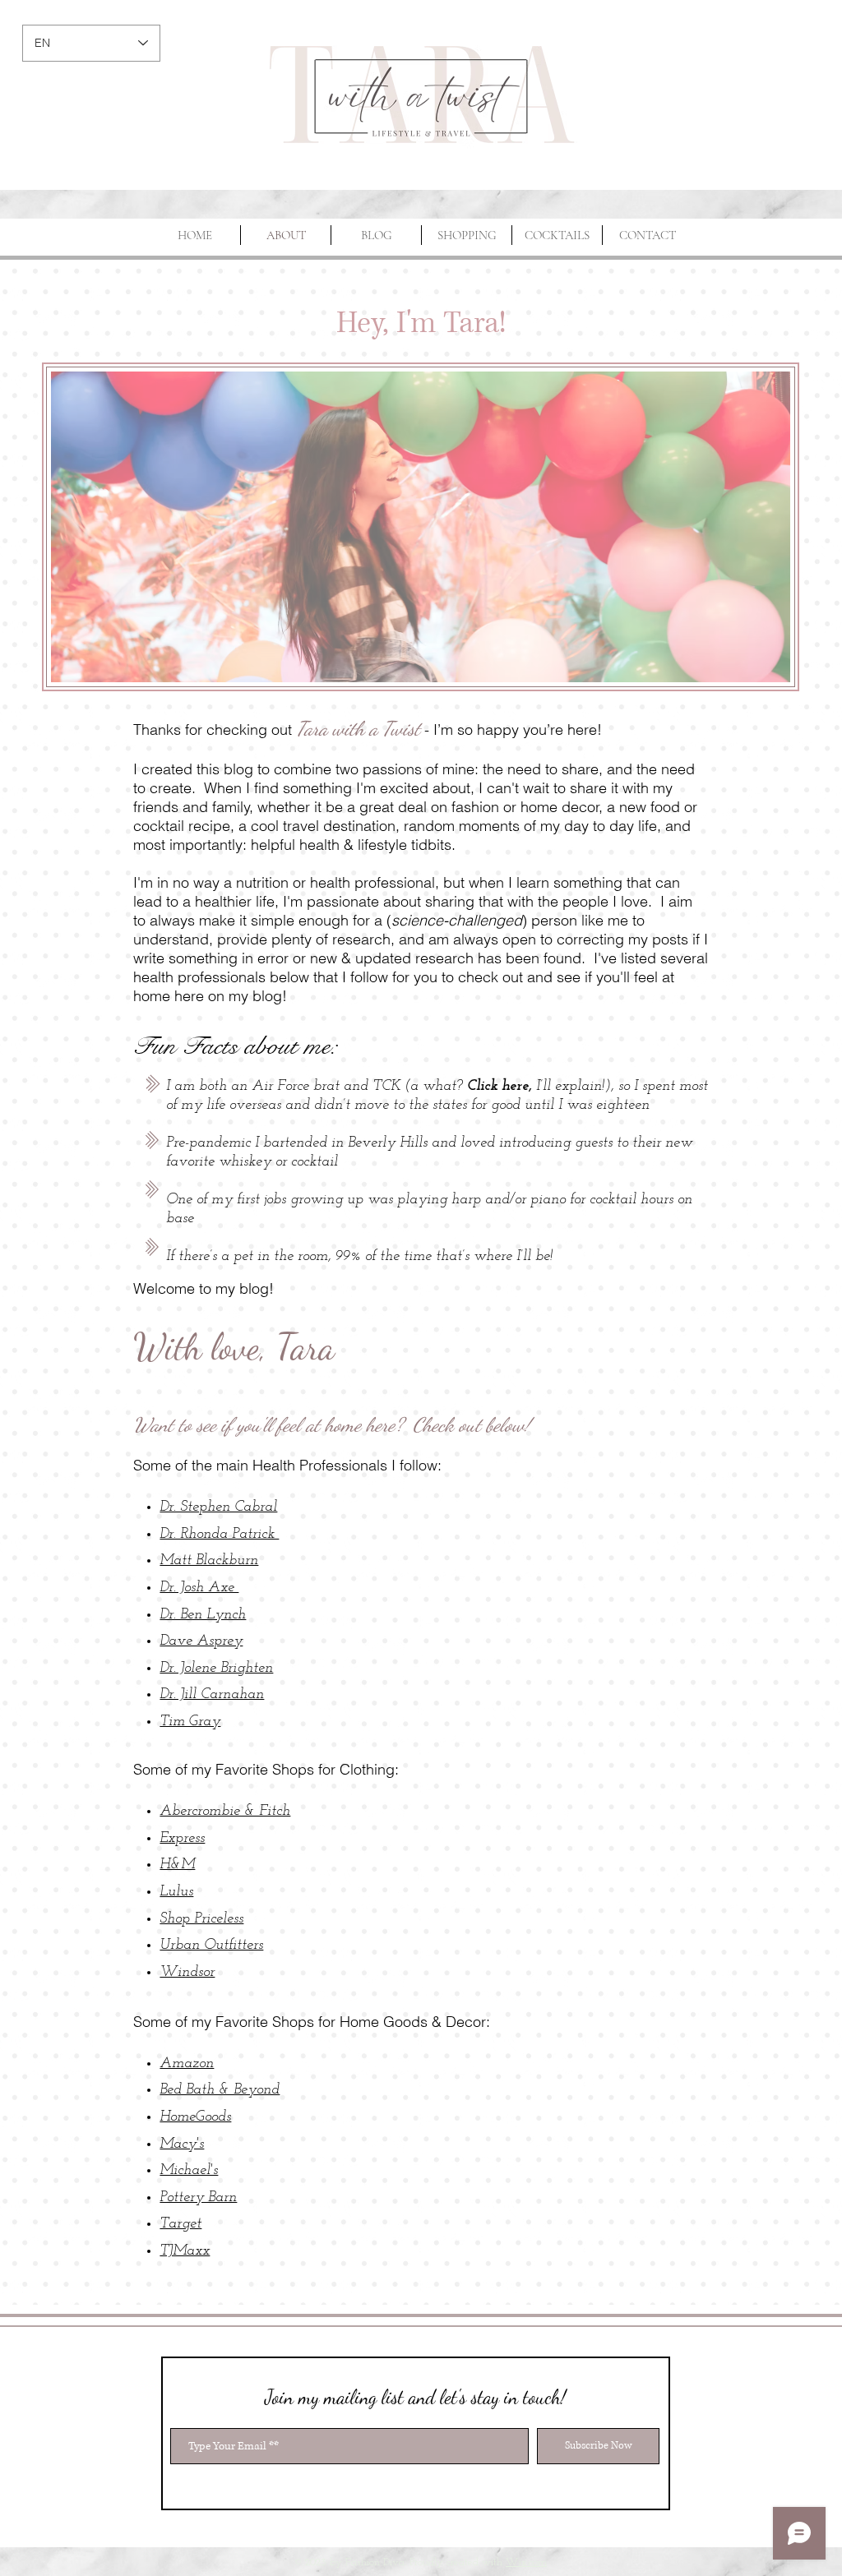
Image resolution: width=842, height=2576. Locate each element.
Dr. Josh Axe (199, 1588)
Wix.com (526, 2562)
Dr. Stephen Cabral (218, 1507)
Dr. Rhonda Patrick (219, 1535)
